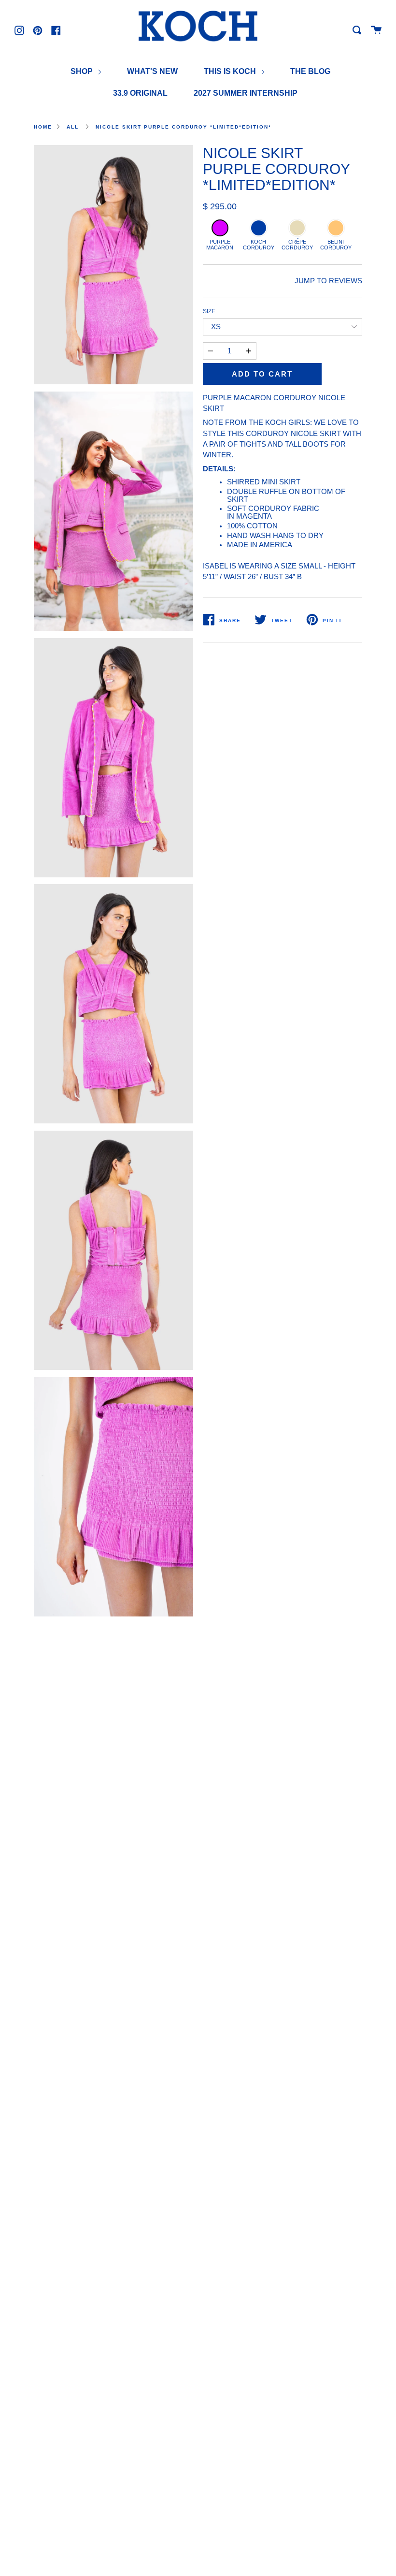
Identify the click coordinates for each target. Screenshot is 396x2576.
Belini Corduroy (336, 245)
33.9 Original (140, 93)
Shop (83, 71)
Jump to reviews (328, 281)
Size (209, 311)
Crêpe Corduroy (297, 245)
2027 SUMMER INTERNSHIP (246, 93)
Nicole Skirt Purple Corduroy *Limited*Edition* (184, 127)
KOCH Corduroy (259, 245)
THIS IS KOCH (231, 71)
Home (43, 127)
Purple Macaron (220, 245)
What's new (152, 71)
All (73, 127)
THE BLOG (310, 71)
